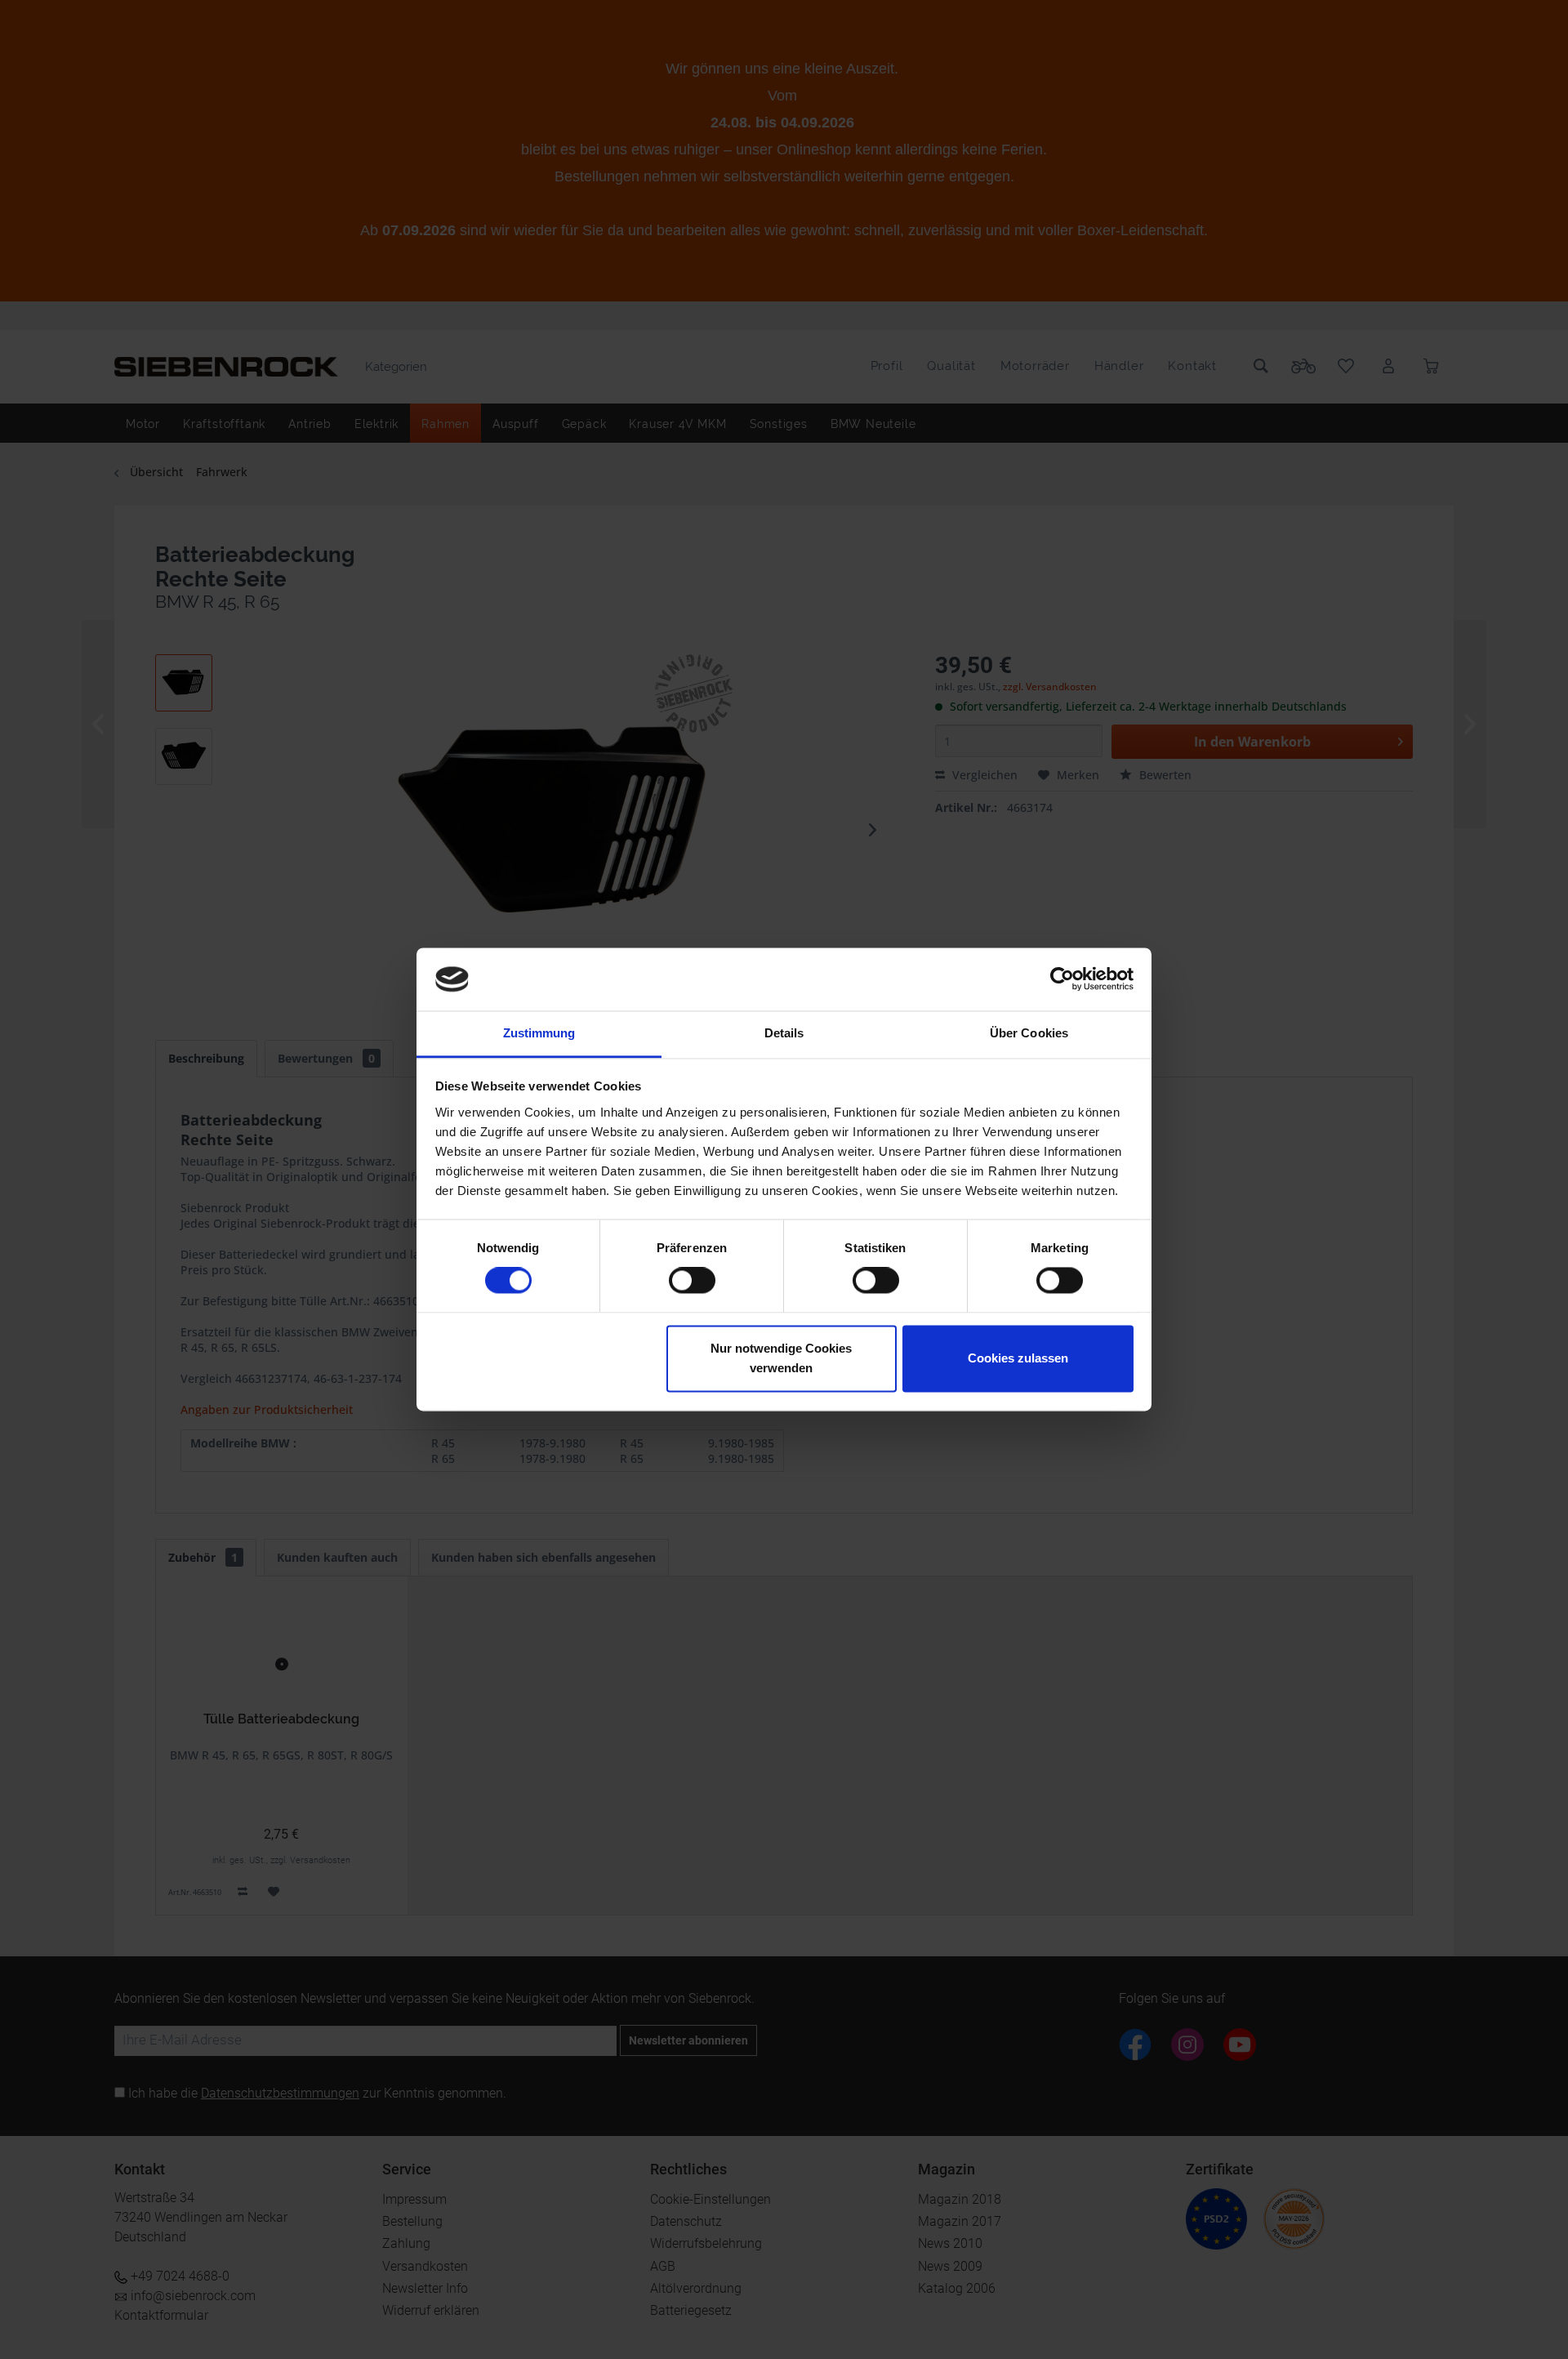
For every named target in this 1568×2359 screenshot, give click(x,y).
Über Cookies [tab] (1029, 1033)
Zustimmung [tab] (539, 1033)
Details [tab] (784, 1033)
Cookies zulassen (1018, 1358)
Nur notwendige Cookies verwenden (781, 1358)
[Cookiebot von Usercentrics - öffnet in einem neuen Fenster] (1062, 979)
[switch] (692, 1281)
